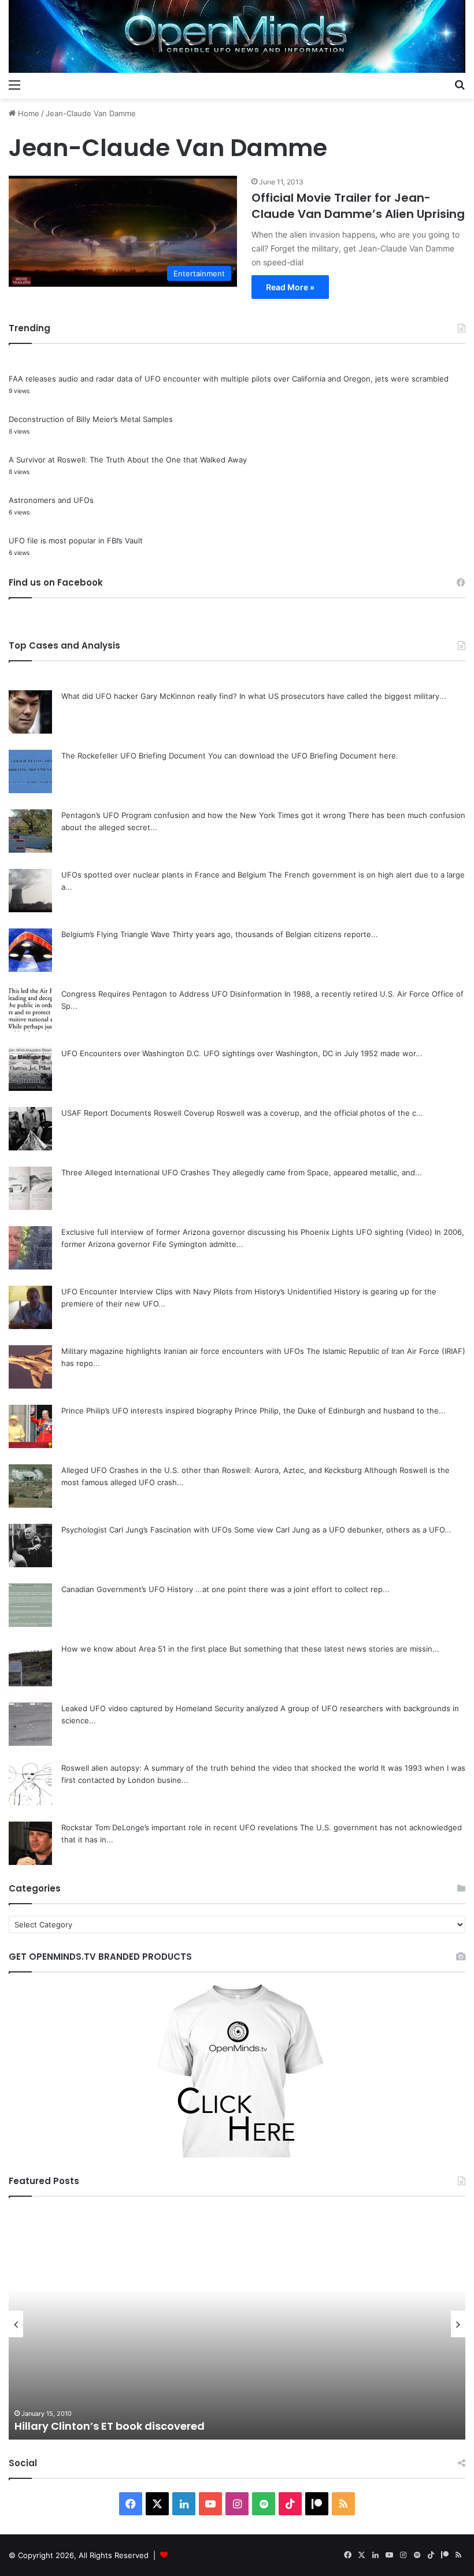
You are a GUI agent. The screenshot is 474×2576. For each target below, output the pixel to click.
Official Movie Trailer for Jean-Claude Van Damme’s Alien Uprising (358, 206)
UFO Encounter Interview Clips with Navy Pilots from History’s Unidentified (197, 1291)
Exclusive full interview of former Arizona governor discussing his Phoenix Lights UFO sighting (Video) (247, 1232)
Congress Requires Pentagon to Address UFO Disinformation (172, 994)
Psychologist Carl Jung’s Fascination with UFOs (147, 1530)
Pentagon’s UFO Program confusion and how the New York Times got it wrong (203, 815)
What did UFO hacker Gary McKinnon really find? (149, 696)
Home (27, 113)
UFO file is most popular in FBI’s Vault (76, 541)
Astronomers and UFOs (51, 500)
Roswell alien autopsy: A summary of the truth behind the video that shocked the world (220, 1768)
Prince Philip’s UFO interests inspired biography (147, 1411)
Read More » (290, 287)
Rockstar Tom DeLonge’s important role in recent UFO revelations (179, 1827)
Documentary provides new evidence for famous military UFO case (204, 2426)
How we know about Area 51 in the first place (144, 1649)
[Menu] (14, 84)
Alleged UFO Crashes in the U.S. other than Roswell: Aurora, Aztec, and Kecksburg (212, 1470)
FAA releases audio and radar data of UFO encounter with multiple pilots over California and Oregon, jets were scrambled (229, 379)
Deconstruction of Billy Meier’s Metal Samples (91, 419)
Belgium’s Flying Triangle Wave (116, 934)
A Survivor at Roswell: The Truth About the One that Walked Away (128, 460)
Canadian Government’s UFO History (127, 1589)
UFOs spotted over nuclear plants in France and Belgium (164, 875)
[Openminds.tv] (237, 36)
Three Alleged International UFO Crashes (136, 1172)
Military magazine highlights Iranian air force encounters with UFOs (183, 1351)
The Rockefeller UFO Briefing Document (134, 756)
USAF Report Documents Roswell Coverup (138, 1113)
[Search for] (460, 84)
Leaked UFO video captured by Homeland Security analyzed (170, 1708)
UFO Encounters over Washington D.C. (131, 1053)
